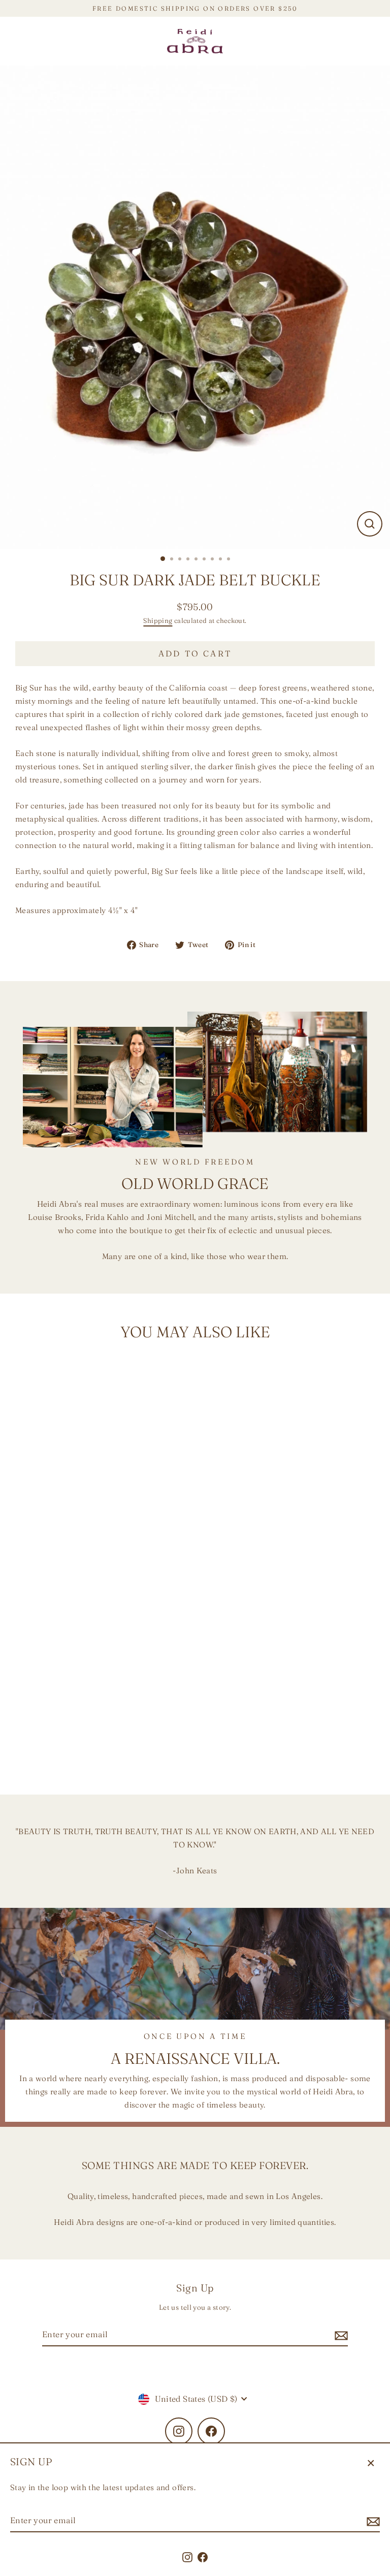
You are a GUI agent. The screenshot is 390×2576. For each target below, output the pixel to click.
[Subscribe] (372, 2521)
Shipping (158, 620)
